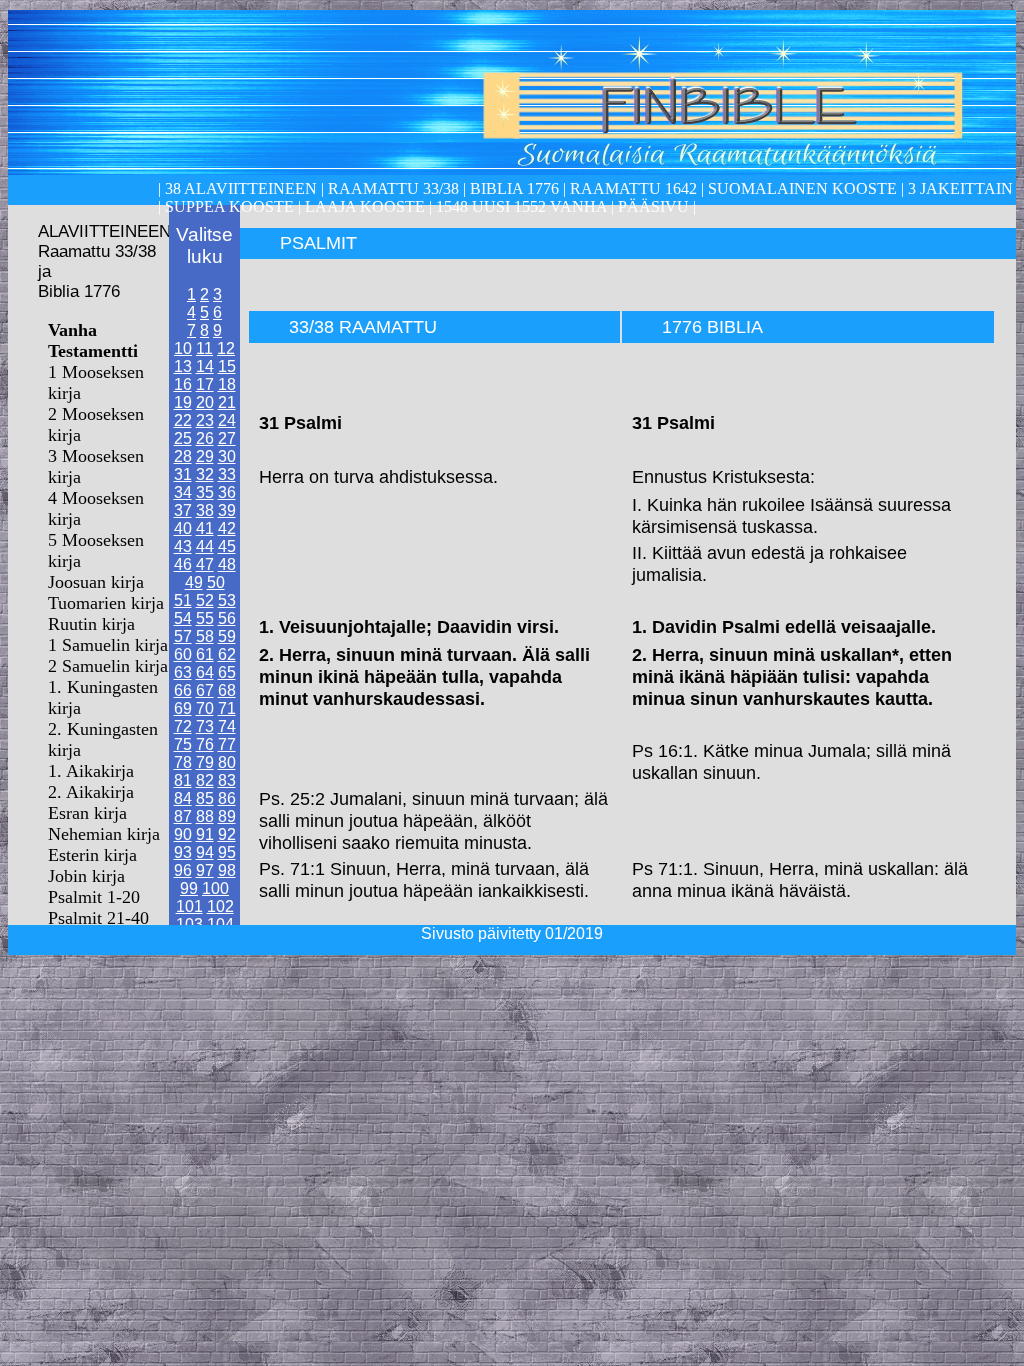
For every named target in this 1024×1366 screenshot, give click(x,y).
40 (183, 528)
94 (205, 852)
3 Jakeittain (960, 188)
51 (183, 600)
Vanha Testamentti (93, 340)
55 (205, 618)
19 (183, 402)
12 (226, 348)
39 (227, 510)
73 (205, 726)
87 (183, 816)
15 (227, 366)
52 (205, 600)
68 (227, 690)
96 (183, 870)
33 (227, 474)
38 (205, 510)
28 (183, 456)
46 (183, 564)
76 (205, 744)
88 (205, 816)
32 (205, 474)
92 (227, 834)
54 (183, 618)
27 (227, 438)
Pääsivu (653, 206)
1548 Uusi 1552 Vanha (519, 206)
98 (227, 870)
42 (227, 528)
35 (205, 492)
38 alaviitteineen (239, 188)
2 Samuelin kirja (108, 666)
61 (205, 654)
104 (220, 924)
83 (227, 780)
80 (227, 762)
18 (227, 384)
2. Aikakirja (91, 792)
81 (183, 780)
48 (227, 564)
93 (183, 852)
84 (183, 798)
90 (183, 834)
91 (205, 834)
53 (227, 600)
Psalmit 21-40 (98, 918)
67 (205, 690)
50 (216, 582)
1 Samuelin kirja (108, 645)
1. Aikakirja (91, 771)
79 (205, 762)
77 (227, 744)
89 (227, 816)
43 (183, 546)
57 (183, 636)
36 (227, 492)
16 (183, 384)
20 (205, 402)
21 (227, 402)
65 (227, 672)
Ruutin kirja (91, 624)
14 (205, 366)
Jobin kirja (86, 876)
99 (189, 888)
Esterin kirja (92, 855)
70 (205, 708)
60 (183, 654)
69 (183, 708)
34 (183, 492)
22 (183, 420)
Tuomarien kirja (106, 603)
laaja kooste (363, 206)
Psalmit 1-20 (94, 897)
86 (227, 798)
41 (205, 528)
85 (205, 798)
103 (189, 924)
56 (227, 618)
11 (204, 348)
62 (227, 654)
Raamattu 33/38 (393, 188)
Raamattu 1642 (633, 188)
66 (183, 690)
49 (194, 582)
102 (220, 906)
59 (227, 636)
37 (183, 510)
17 (205, 384)
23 (205, 420)
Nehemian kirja (104, 834)
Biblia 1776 (514, 188)
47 (205, 564)
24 (227, 420)
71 (227, 708)
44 (205, 546)
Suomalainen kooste (802, 188)
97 (205, 870)
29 (205, 456)
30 (227, 456)
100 (215, 888)
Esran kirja (87, 813)
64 (205, 672)
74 (227, 726)
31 (183, 474)
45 (227, 546)
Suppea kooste (231, 206)
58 (205, 636)
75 (183, 744)
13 (183, 366)
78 (183, 762)
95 (227, 852)
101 (189, 906)
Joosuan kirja (96, 582)
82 (205, 780)
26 (205, 438)
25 (183, 438)
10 (183, 348)
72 (183, 726)
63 (183, 672)
